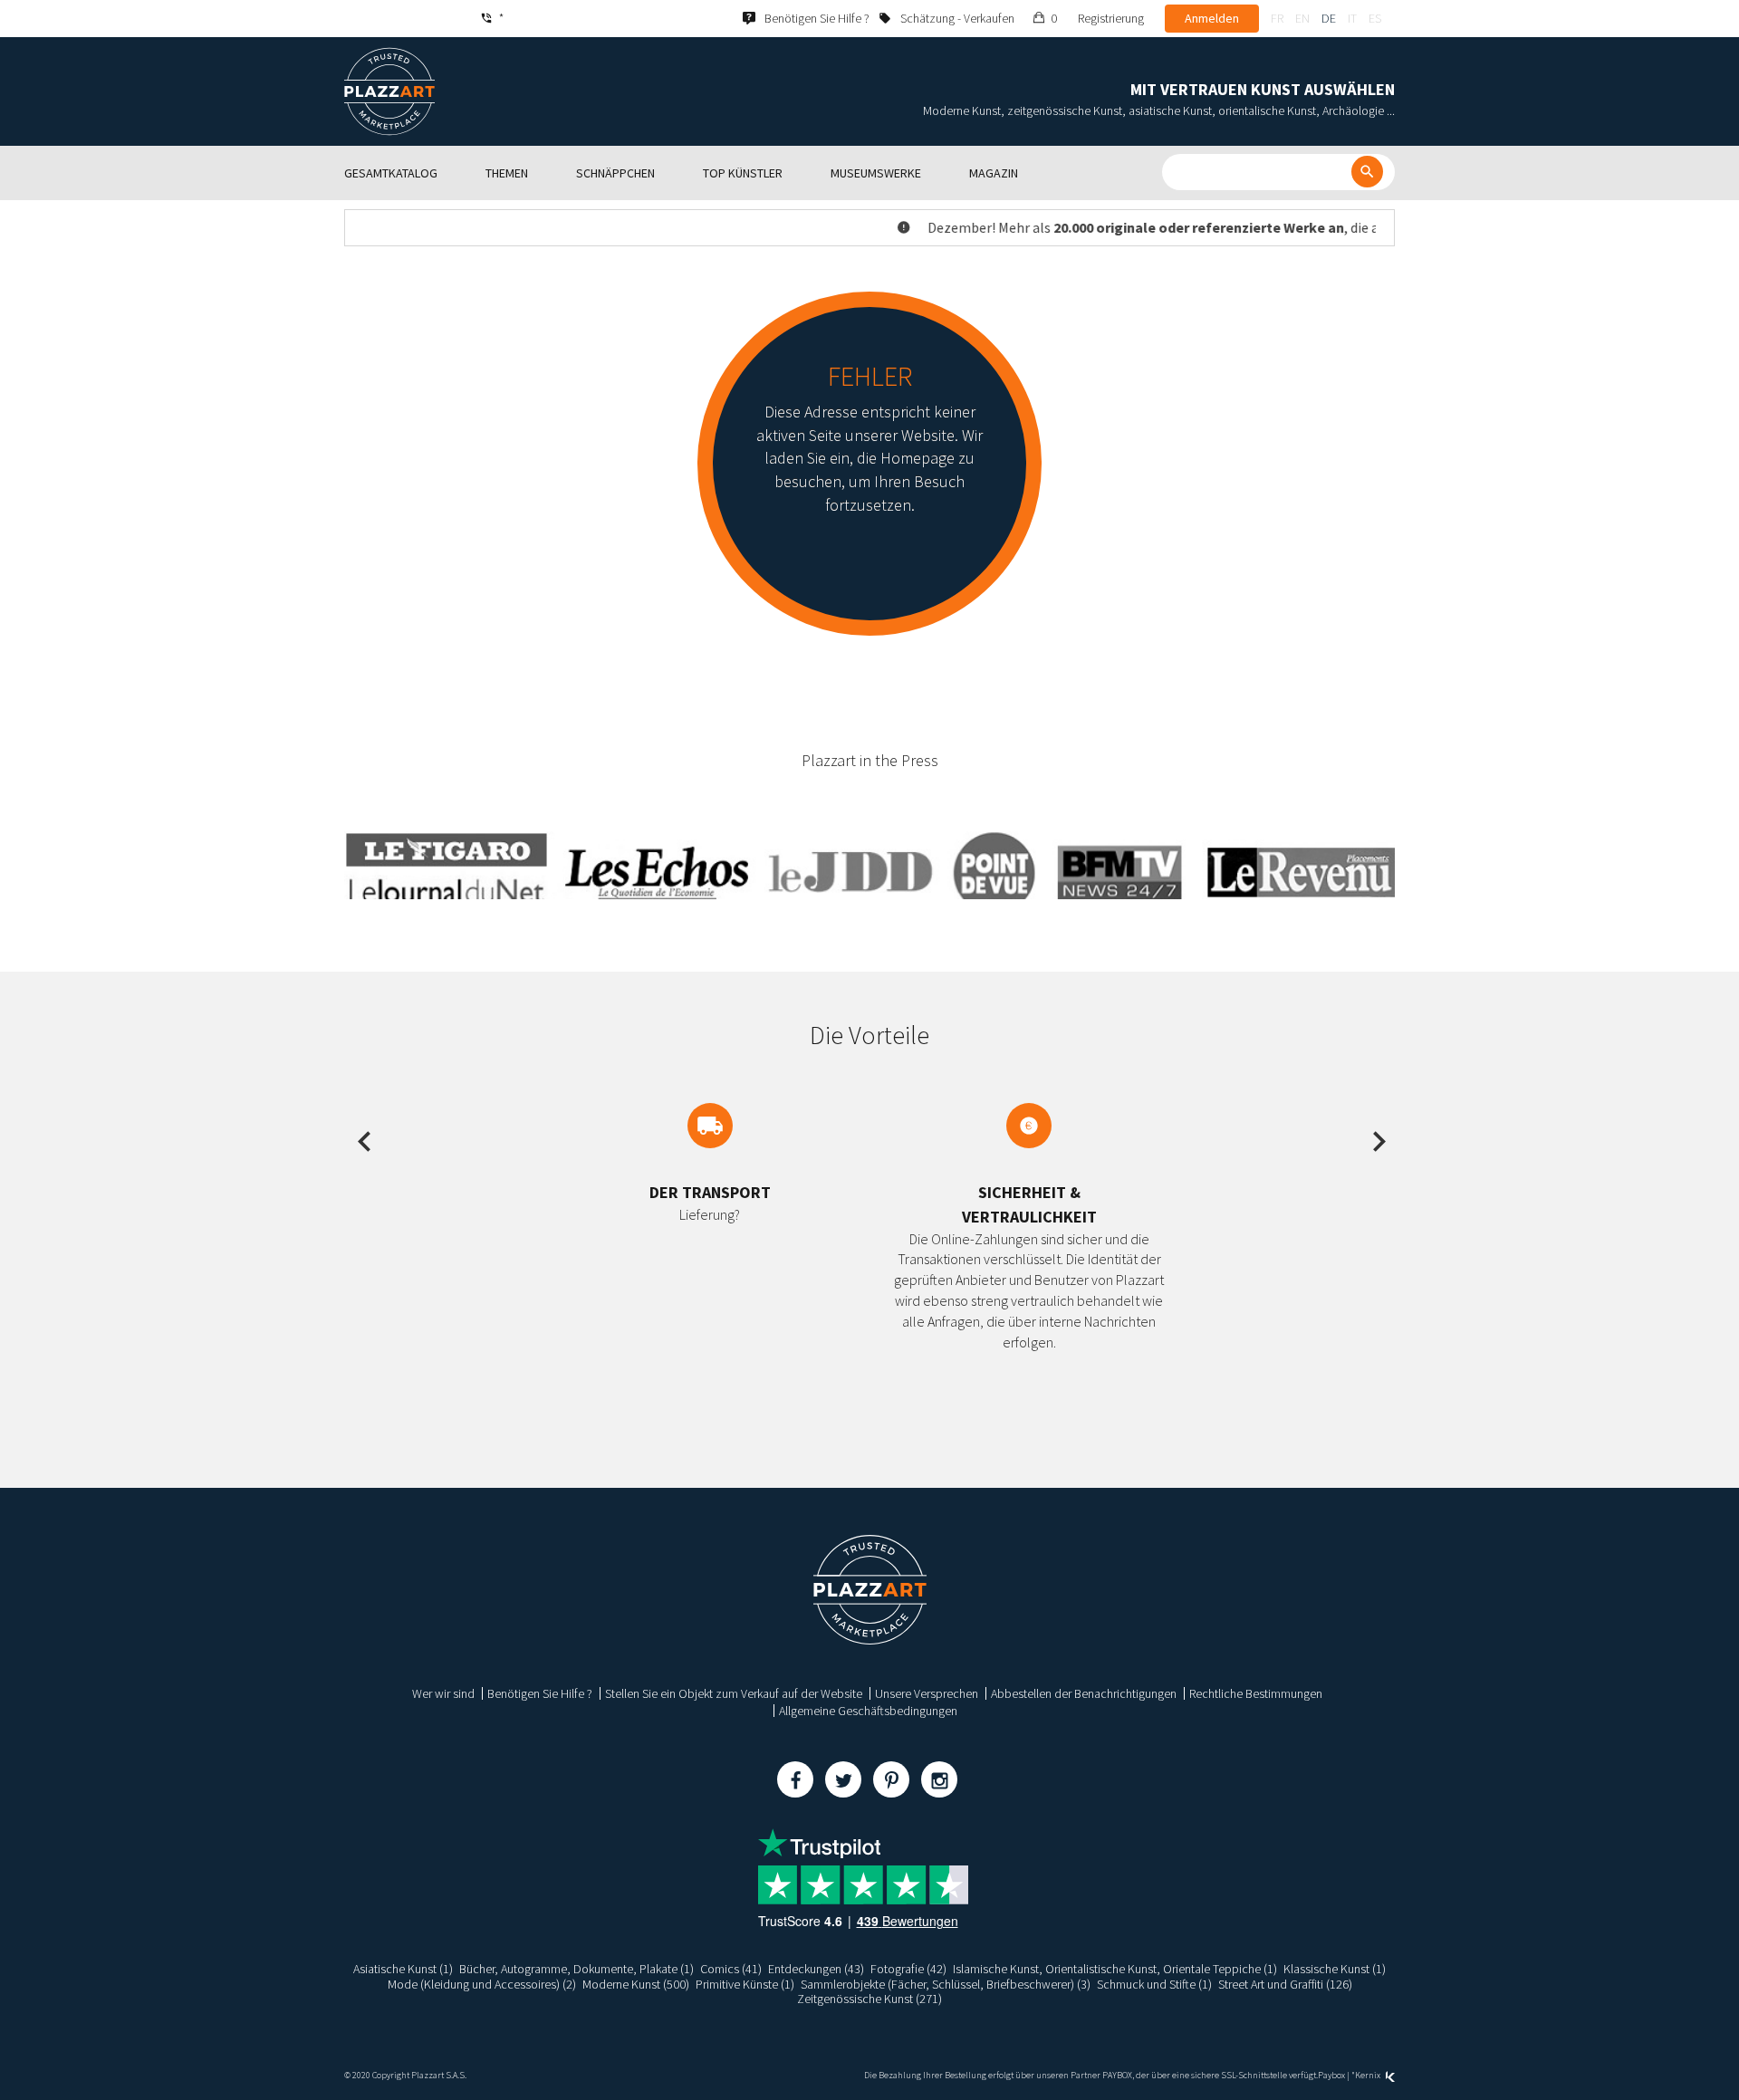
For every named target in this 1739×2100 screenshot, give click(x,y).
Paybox (1331, 2075)
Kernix (1369, 2075)
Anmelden (1212, 18)
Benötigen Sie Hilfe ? (540, 1693)
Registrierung (1111, 18)
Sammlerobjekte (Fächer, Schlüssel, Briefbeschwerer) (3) (946, 1984)
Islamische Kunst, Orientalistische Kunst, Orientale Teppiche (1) (1115, 1969)
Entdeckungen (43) (816, 1969)
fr (1277, 18)
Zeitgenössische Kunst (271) (869, 1999)
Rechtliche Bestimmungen (1256, 1693)
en (1302, 18)
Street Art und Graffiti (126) (1285, 1984)
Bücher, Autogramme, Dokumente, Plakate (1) (576, 1969)
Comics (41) (731, 1969)
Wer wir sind (443, 1693)
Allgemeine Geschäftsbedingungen (868, 1711)
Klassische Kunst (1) (1335, 1969)
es (1375, 18)
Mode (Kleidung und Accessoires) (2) (482, 1984)
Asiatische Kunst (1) (403, 1969)
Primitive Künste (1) (745, 1984)
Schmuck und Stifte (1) (1154, 1984)
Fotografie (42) (908, 1969)
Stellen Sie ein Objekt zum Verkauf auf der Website (734, 1693)
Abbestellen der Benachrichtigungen (1084, 1693)
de (1329, 18)
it (1352, 18)
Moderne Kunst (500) (636, 1984)
